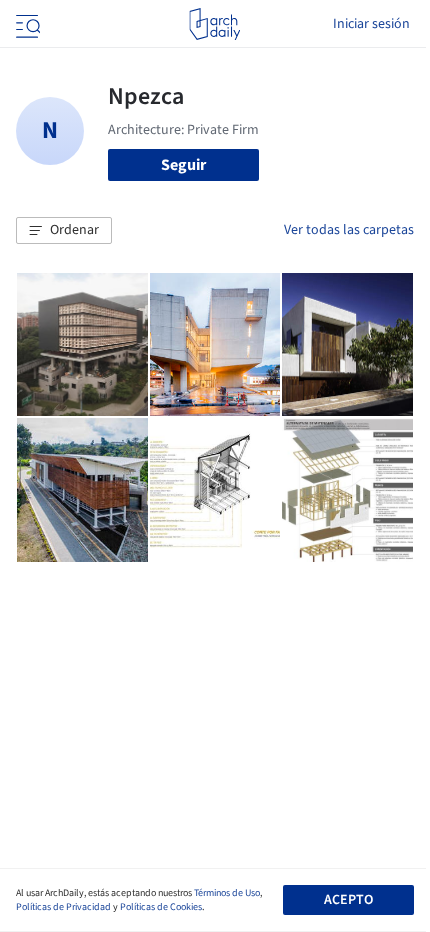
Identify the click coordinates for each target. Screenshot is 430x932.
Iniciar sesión (371, 24)
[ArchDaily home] (214, 24)
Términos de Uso (227, 893)
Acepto (348, 900)
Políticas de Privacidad (63, 907)
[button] (64, 231)
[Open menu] (26, 24)
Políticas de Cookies (161, 907)
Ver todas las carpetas (349, 230)
